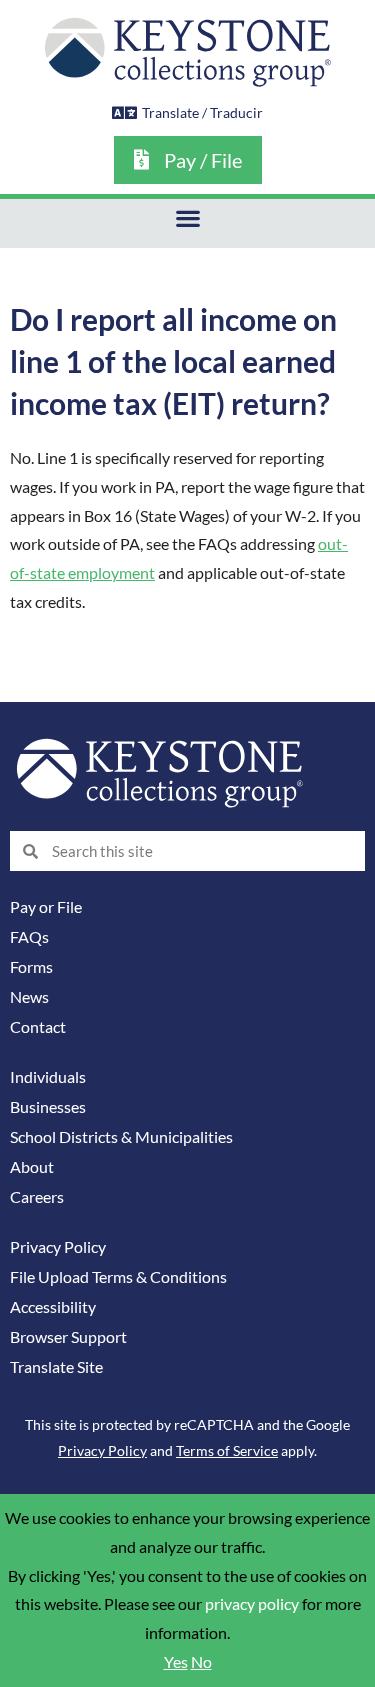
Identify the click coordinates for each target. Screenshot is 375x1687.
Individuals (48, 1077)
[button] (187, 218)
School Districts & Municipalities (121, 1137)
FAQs (29, 937)
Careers (37, 1197)
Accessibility (53, 1307)
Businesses (48, 1107)
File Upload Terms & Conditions (118, 1277)
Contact (38, 1027)
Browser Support (68, 1337)
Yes (176, 1662)
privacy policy (252, 1604)
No (201, 1662)
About (32, 1167)
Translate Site (56, 1367)
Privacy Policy (58, 1247)
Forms (31, 967)
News (29, 997)
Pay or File (46, 907)
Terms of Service (227, 1450)
